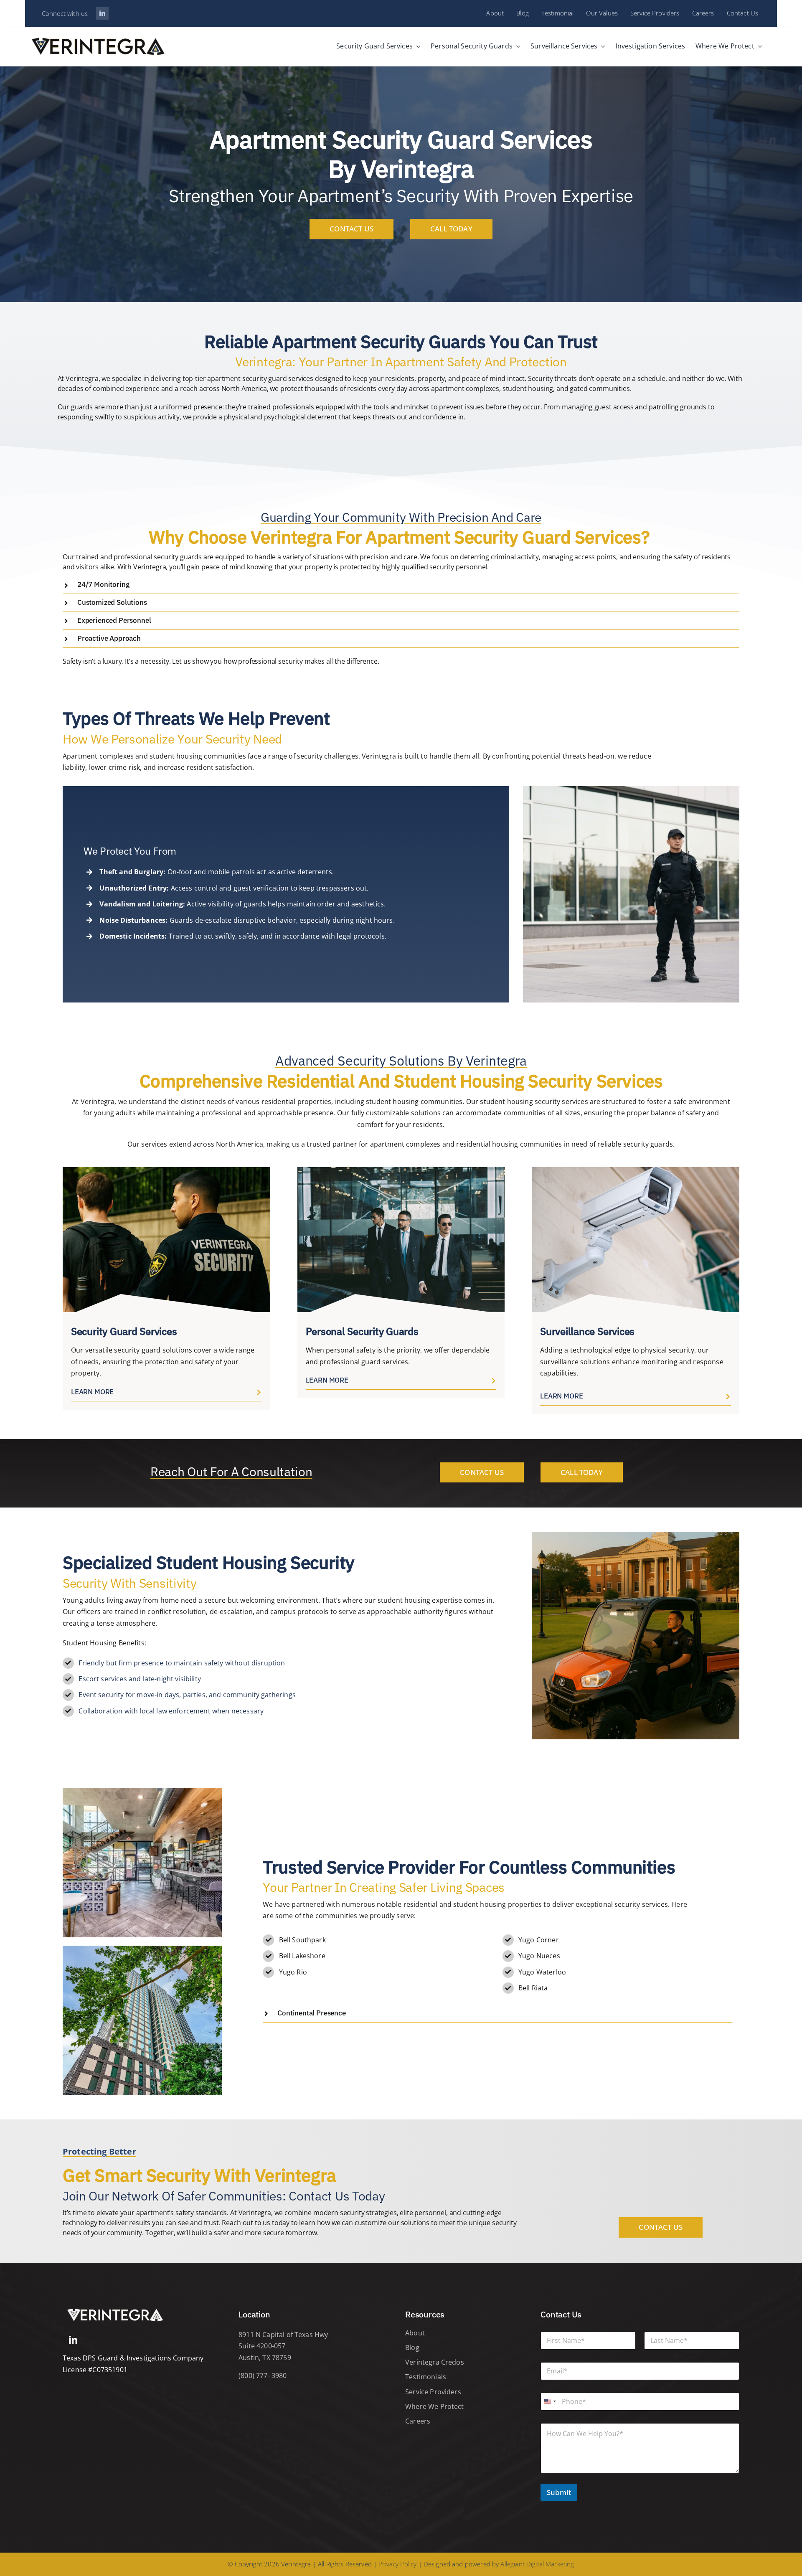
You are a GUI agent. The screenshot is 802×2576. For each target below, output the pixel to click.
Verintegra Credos (435, 2362)
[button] (401, 585)
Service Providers (433, 2392)
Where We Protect (435, 2406)
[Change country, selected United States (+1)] (550, 2402)
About (415, 2333)
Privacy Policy (397, 2564)
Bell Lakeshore (302, 1956)
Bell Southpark (302, 1940)
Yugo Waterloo (542, 1972)
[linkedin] (102, 13)
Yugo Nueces (539, 1956)
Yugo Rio (293, 1972)
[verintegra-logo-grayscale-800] (115, 2308)
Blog (412, 2348)
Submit (559, 2492)
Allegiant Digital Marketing (537, 2564)
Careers (418, 2421)
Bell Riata (533, 1988)
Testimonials (426, 2377)
